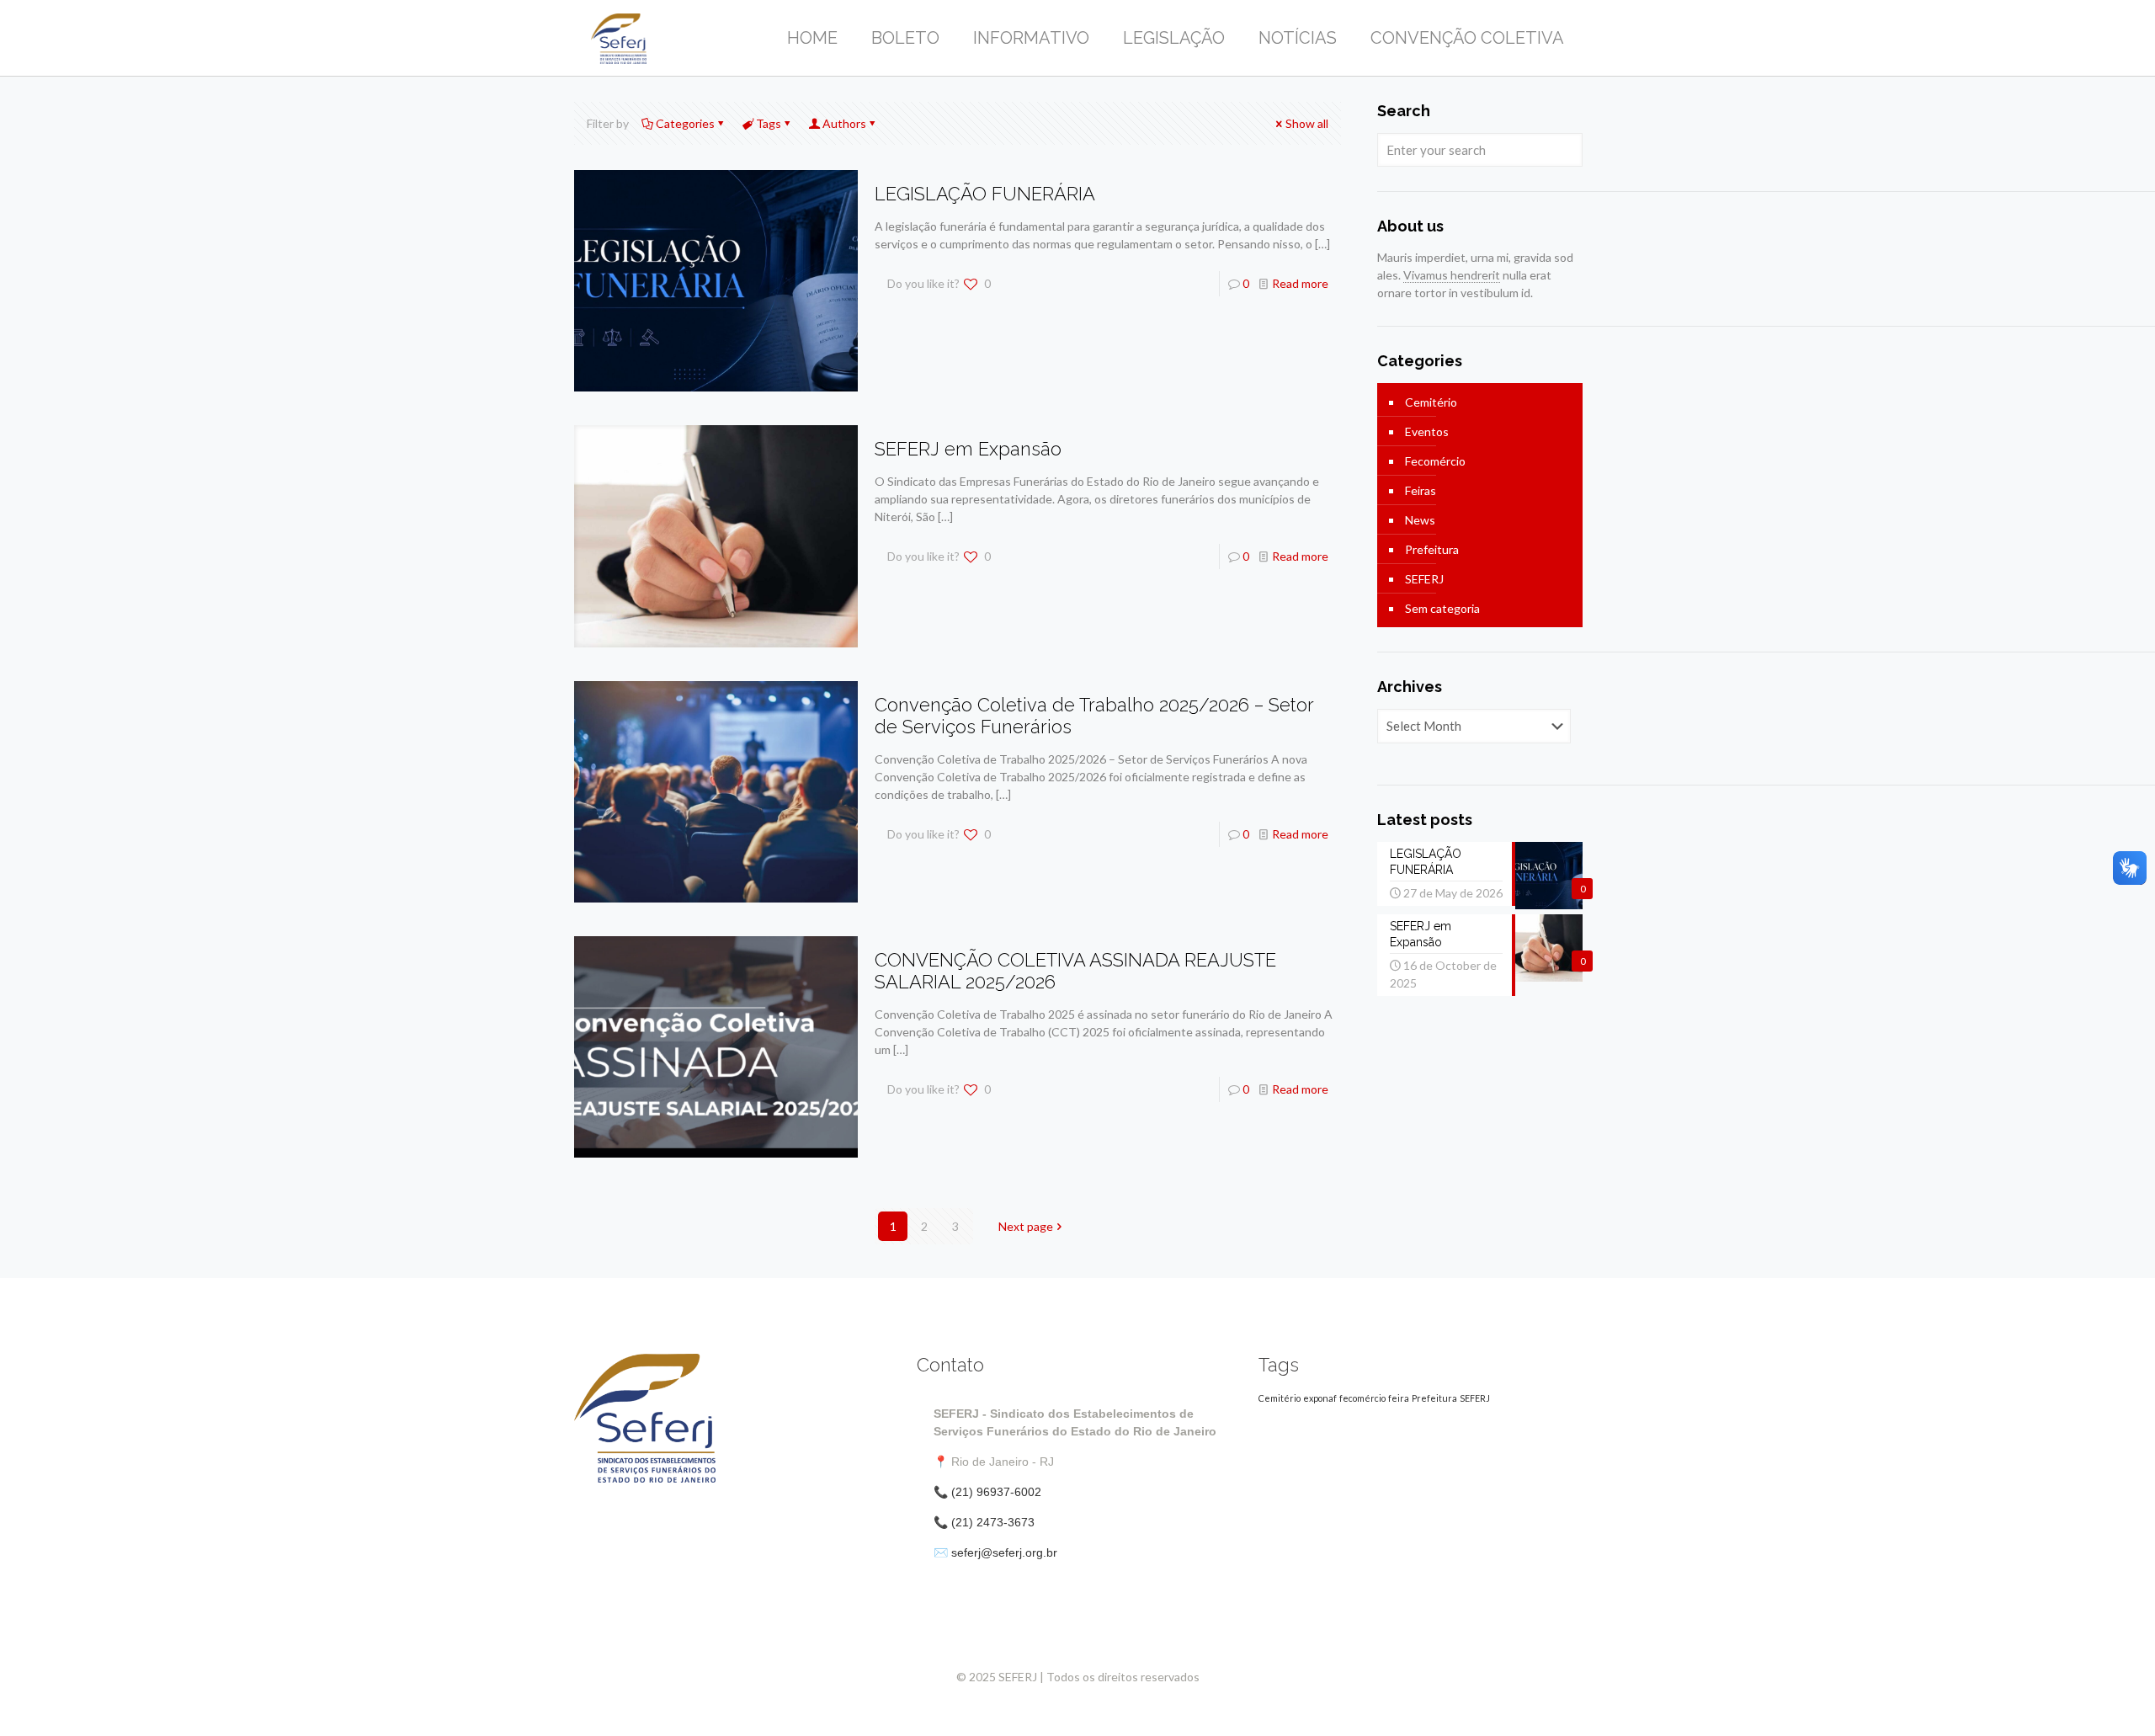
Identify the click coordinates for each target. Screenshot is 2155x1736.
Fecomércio (1435, 461)
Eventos (1427, 431)
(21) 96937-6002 (996, 1492)
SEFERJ (1424, 579)
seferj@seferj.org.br (1004, 1552)
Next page (1026, 1226)
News (1420, 520)
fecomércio (1362, 1398)
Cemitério (1431, 402)
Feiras (1421, 490)
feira (1399, 1398)
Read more (1300, 283)
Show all (1307, 123)
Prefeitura (1432, 549)
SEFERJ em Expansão (968, 449)
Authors (844, 123)
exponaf (1320, 1398)
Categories (685, 123)
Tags (769, 123)
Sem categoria (1442, 608)
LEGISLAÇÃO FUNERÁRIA (985, 194)
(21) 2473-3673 (993, 1522)
